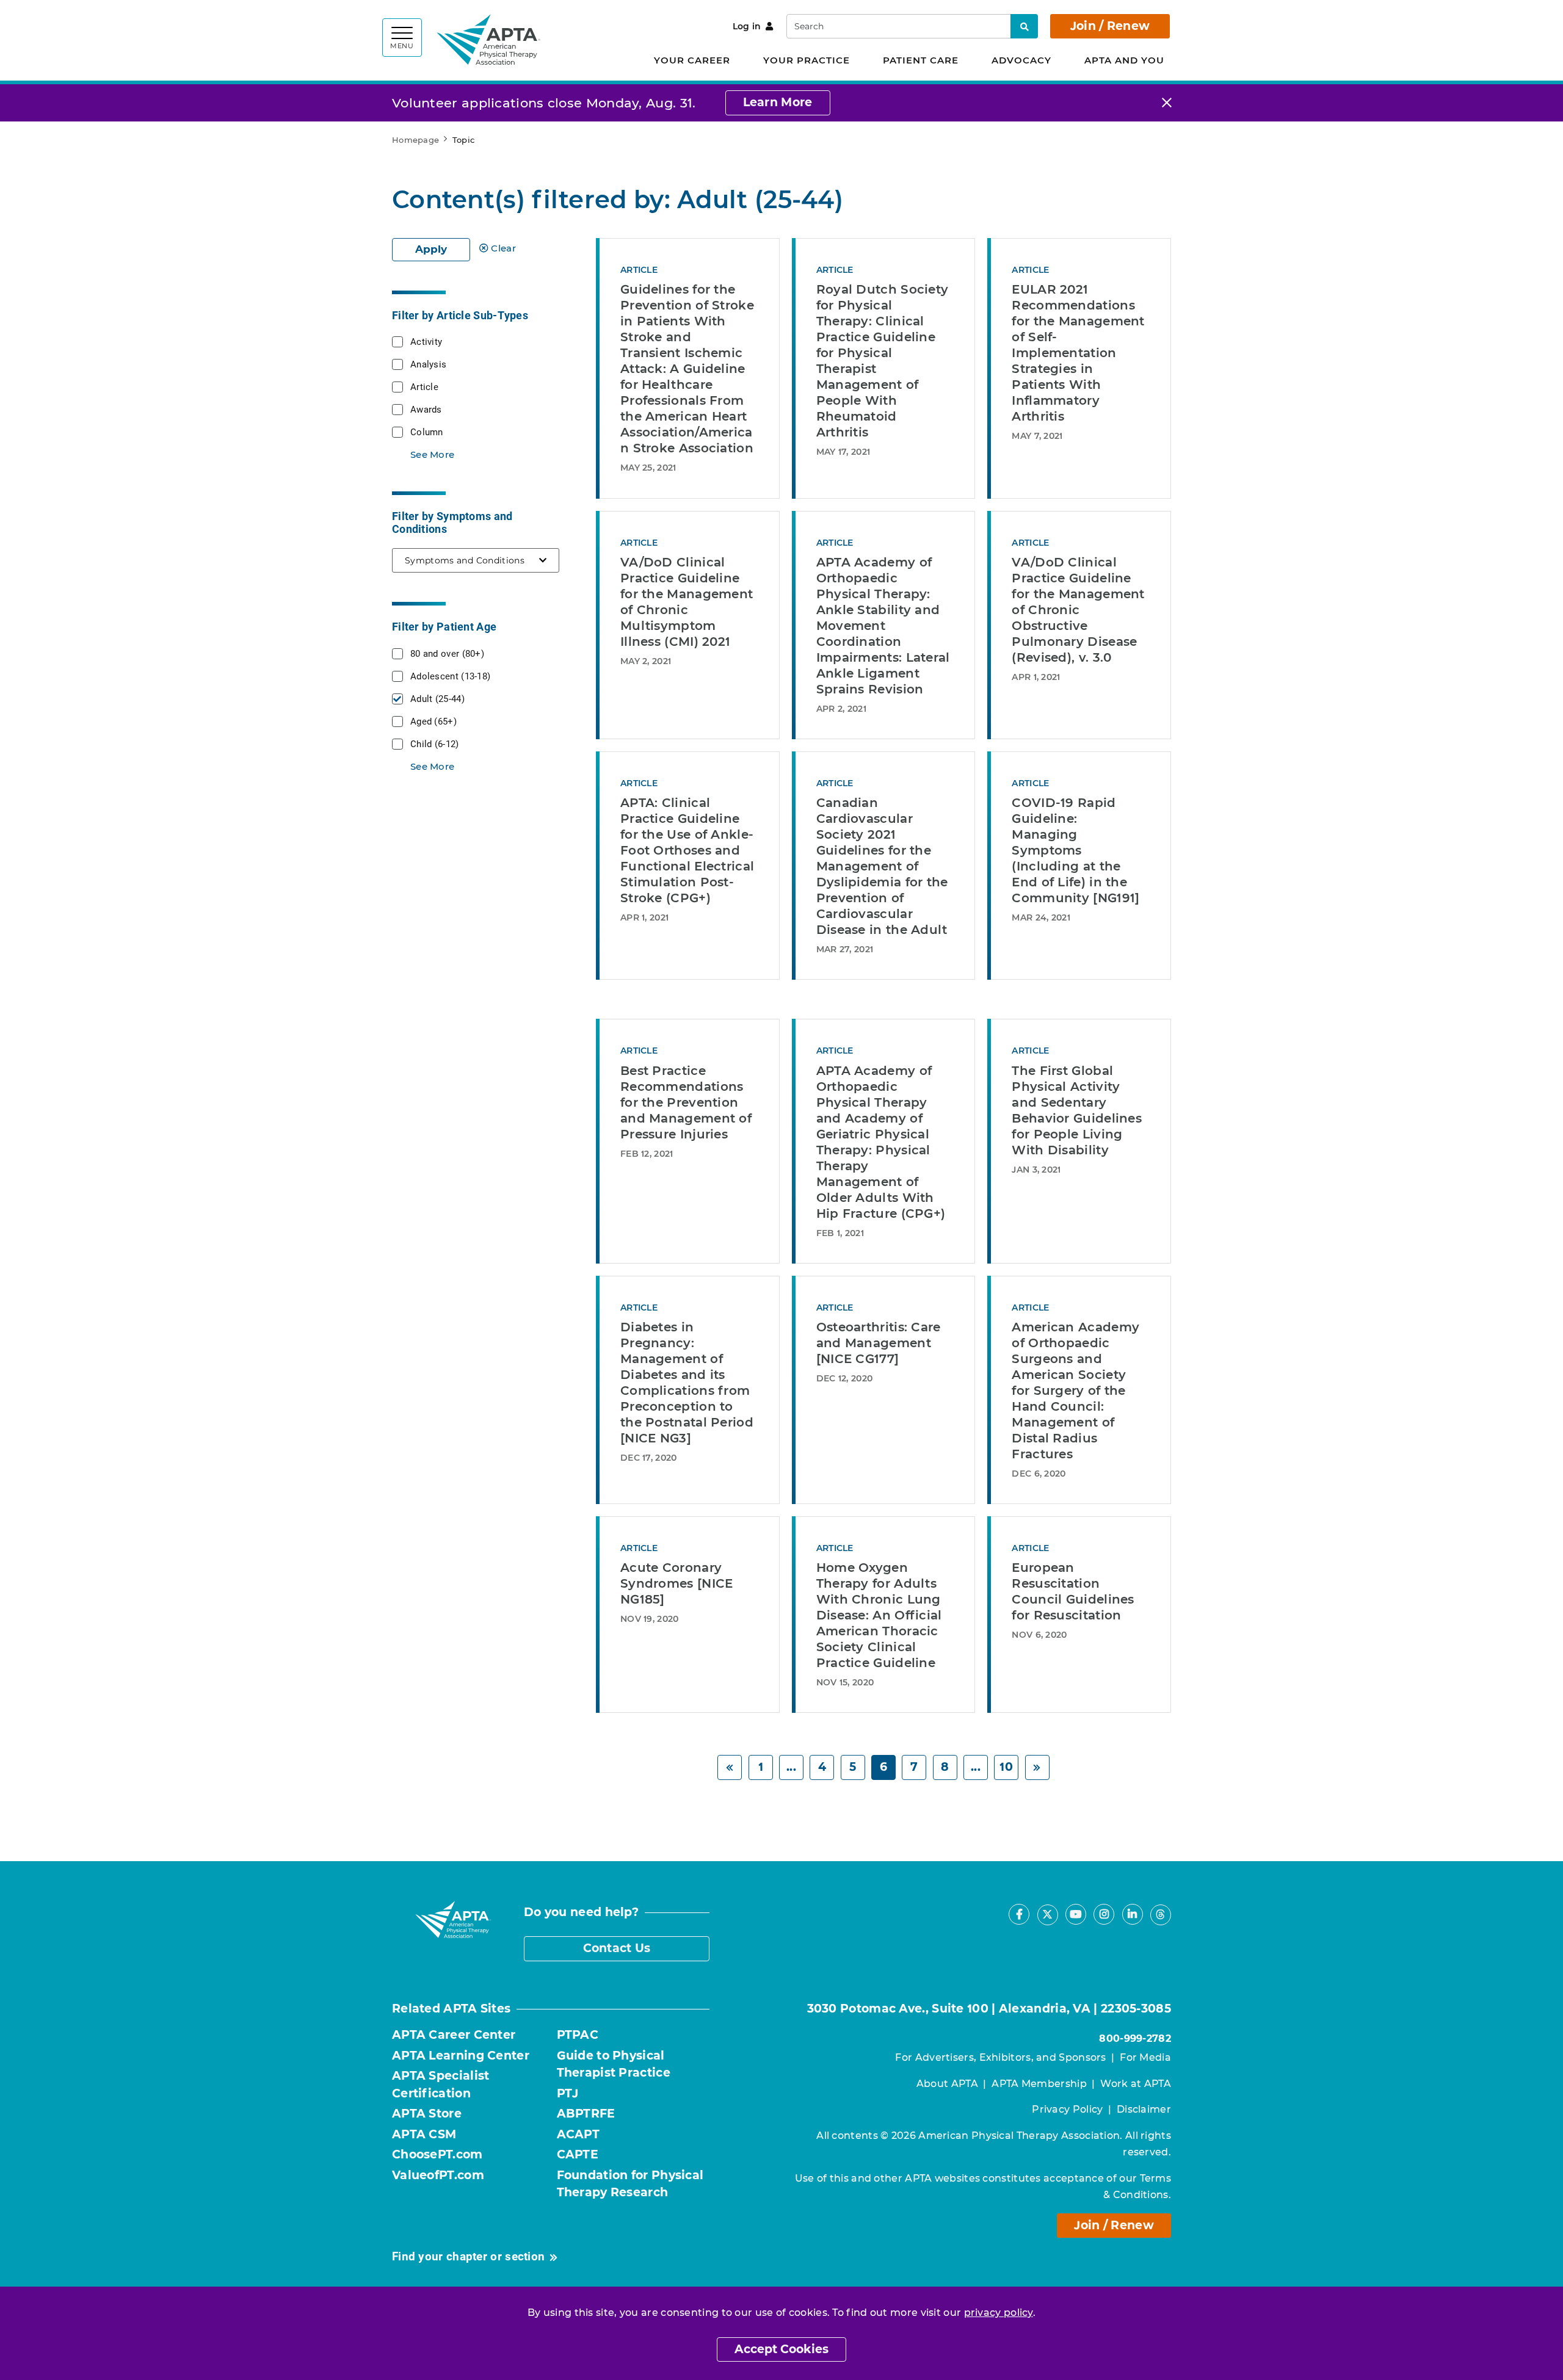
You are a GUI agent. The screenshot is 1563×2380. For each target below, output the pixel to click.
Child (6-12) (435, 743)
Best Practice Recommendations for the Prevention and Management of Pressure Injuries (686, 1102)
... (791, 1767)
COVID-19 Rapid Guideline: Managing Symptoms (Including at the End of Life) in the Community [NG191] (1075, 850)
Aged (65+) (433, 721)
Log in (747, 26)
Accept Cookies (781, 2349)
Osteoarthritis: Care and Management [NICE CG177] (879, 1343)
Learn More (778, 102)
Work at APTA (1136, 2084)
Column (427, 432)
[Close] (1167, 103)
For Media (1145, 2057)
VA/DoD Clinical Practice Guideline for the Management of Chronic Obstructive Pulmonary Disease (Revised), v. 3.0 (1078, 610)
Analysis (428, 364)
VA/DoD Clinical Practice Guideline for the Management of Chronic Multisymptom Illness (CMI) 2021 (687, 602)
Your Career (692, 60)
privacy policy (999, 2313)
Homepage (415, 140)
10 (1006, 1767)
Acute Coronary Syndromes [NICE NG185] (677, 1583)
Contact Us (617, 1948)
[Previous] (730, 1767)
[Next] (1037, 1767)
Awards (426, 409)
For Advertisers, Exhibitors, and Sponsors (1000, 2057)
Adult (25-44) (437, 698)
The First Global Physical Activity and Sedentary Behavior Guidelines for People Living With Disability (1077, 1110)
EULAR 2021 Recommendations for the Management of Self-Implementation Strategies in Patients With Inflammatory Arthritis (1078, 353)
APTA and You (1124, 60)
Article (424, 386)
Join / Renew (1110, 26)
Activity (426, 341)
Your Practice (807, 60)
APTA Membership (1039, 2084)
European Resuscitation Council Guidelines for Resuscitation (1073, 1591)
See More (432, 454)
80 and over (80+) (447, 653)
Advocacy (1021, 60)
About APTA (947, 2084)
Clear (503, 248)
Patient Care (921, 60)
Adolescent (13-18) (450, 676)
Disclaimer (1144, 2109)
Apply (431, 249)
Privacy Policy (1067, 2109)
